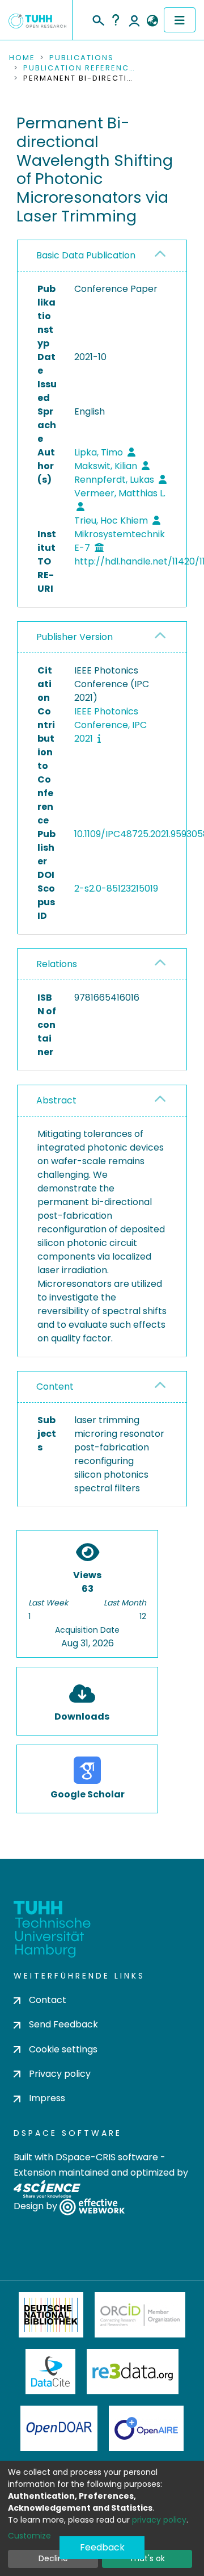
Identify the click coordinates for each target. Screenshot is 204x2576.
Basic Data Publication (86, 255)
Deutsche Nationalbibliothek (51, 2315)
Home (22, 58)
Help (116, 20)
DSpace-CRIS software (107, 2157)
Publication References (80, 68)
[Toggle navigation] (180, 20)
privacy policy (159, 2520)
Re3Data (133, 2372)
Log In (134, 20)
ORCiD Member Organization (140, 2315)
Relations (57, 964)
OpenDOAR (59, 2428)
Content (55, 1387)
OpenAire (146, 2428)
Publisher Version (75, 637)
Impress (47, 2098)
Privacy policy (60, 2074)
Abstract (56, 1100)
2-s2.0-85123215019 (116, 888)
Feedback (102, 2547)
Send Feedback (63, 2024)
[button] (152, 21)
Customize (29, 2536)
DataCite (51, 2372)
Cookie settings (63, 2049)
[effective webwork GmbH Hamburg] (92, 2207)
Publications (82, 58)
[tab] (102, 256)
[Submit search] (98, 19)
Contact (48, 2000)
